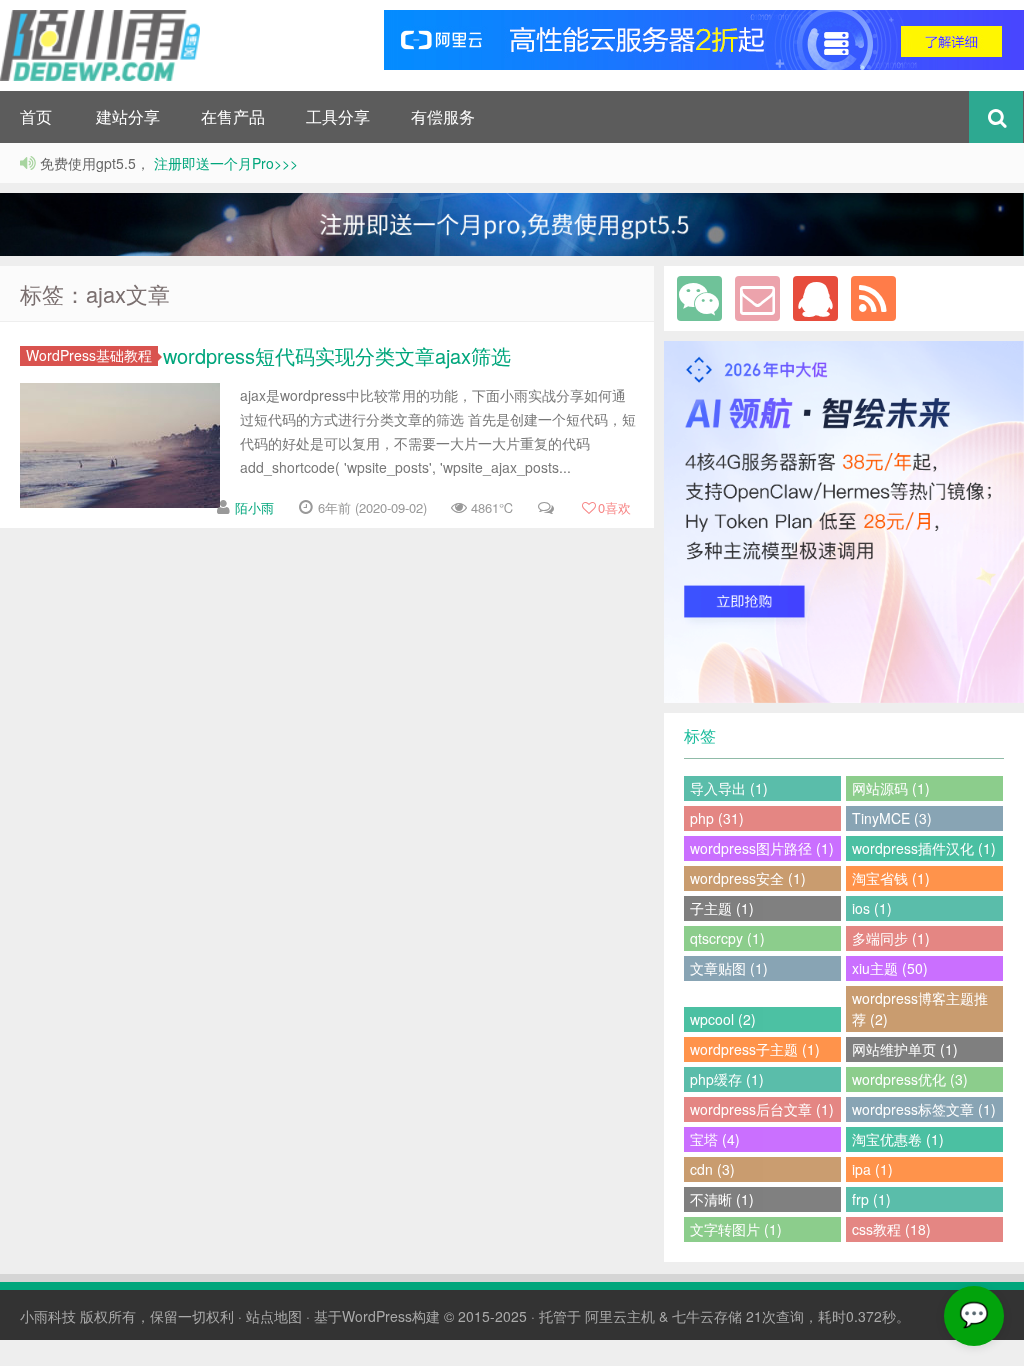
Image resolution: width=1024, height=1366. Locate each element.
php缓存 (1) (727, 1079)
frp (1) (871, 1199)
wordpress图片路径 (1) (762, 848)
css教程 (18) (891, 1229)
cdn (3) (712, 1169)
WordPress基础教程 (89, 355)
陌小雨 (254, 507)
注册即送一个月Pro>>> (224, 163)
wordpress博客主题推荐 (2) (920, 1008)
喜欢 (614, 507)
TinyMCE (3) (892, 818)
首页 (36, 116)
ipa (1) (872, 1169)
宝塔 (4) (715, 1139)
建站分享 (128, 116)
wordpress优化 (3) (910, 1079)
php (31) (717, 818)
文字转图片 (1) (736, 1229)
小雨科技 (48, 1316)
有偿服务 (443, 116)
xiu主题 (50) (890, 968)
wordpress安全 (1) (748, 878)
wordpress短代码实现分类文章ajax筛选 (337, 355)
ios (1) (872, 908)
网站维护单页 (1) (905, 1049)
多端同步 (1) (891, 938)
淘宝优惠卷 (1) (898, 1139)
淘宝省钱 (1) (891, 878)
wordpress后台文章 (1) (762, 1109)
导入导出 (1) (729, 788)
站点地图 (274, 1316)
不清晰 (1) (722, 1199)
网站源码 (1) (891, 788)
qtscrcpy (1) (727, 938)
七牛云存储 (707, 1316)
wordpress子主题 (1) (755, 1049)
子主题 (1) (722, 908)
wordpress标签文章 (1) (924, 1109)
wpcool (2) (723, 1019)
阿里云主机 (620, 1316)
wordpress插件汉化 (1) (924, 848)
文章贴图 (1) (729, 968)
